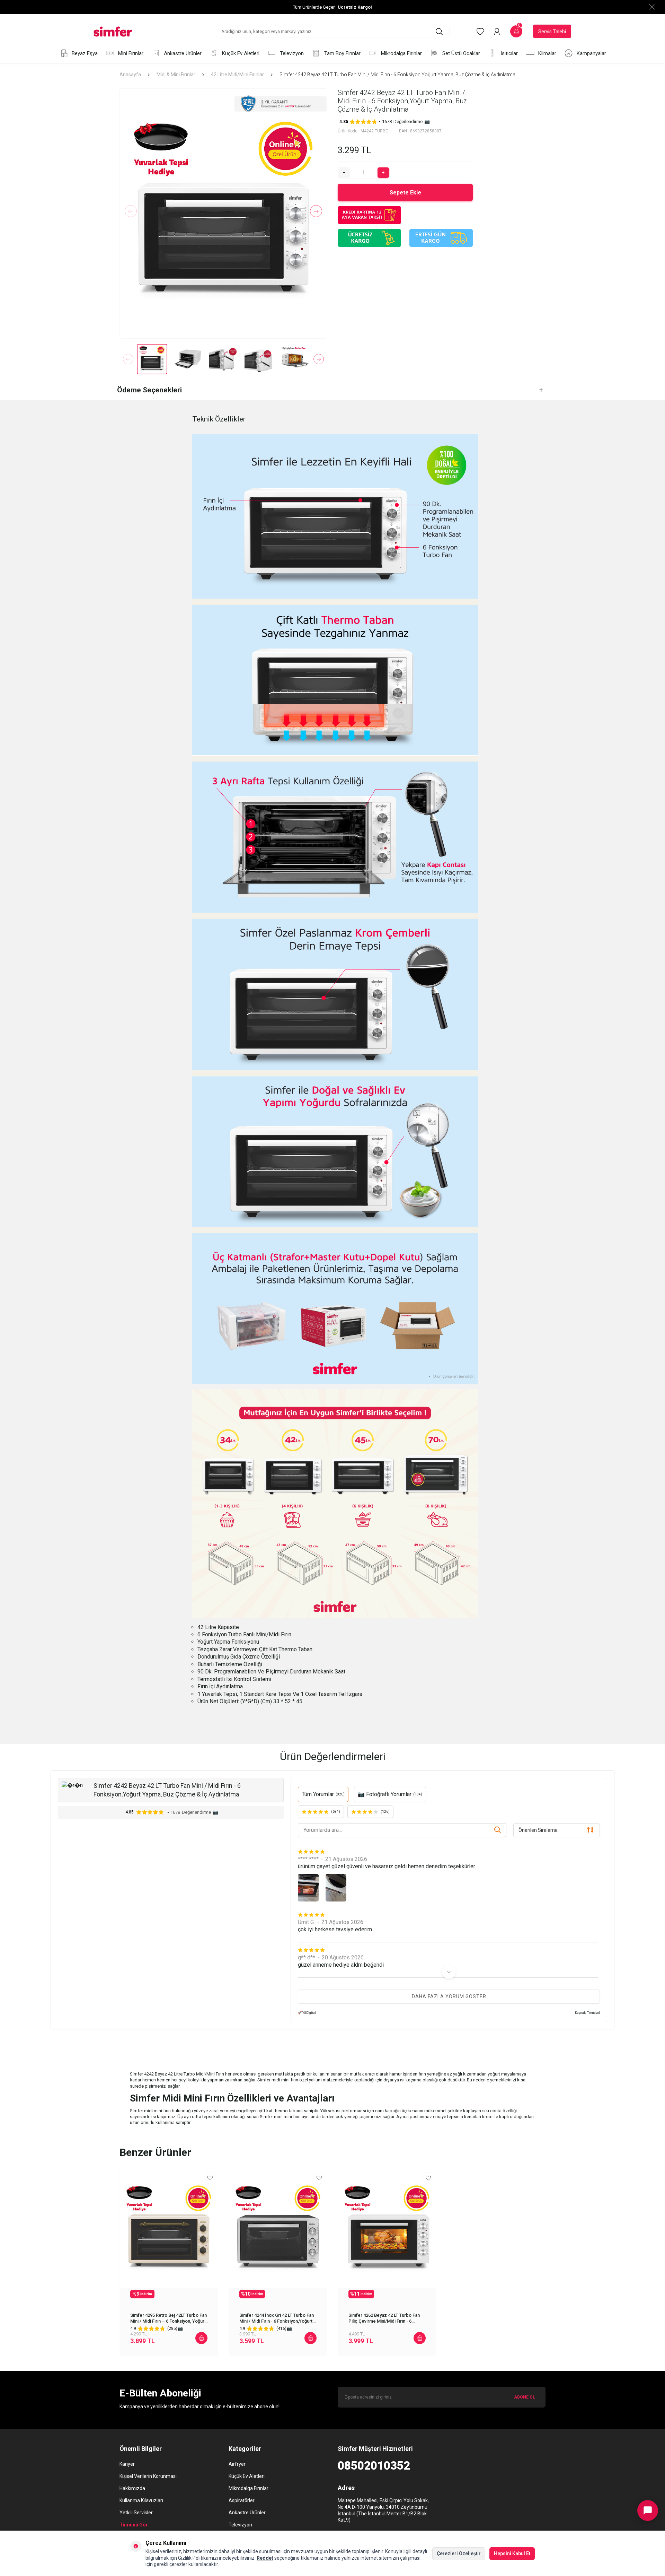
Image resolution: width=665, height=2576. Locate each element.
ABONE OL (525, 2397)
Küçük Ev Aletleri (241, 53)
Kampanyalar (591, 53)
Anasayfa (130, 75)
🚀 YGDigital (307, 2013)
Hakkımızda (132, 2488)
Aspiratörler (242, 2500)
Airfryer (237, 2464)
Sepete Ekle (405, 193)
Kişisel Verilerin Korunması (148, 2476)
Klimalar (547, 53)
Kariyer (127, 2464)
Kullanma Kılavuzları (141, 2500)
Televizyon (292, 53)
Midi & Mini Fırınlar (176, 75)
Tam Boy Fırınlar (342, 53)
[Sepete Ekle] (201, 2338)
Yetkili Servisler (136, 2513)
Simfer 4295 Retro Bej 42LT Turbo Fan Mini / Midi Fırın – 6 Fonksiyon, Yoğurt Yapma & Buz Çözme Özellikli (169, 2318)
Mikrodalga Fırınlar (401, 53)
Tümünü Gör (134, 2525)
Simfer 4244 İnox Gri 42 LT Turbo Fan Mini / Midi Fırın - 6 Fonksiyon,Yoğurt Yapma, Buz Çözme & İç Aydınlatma (277, 2318)
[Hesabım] (497, 32)
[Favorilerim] (480, 32)
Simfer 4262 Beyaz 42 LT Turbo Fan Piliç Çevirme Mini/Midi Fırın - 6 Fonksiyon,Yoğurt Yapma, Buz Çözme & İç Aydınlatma (387, 2318)
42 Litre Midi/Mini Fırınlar (237, 75)
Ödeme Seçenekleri (149, 390)
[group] (223, 214)
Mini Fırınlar (131, 53)
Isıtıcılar (509, 53)
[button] (131, 211)
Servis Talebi (552, 32)
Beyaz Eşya (85, 53)
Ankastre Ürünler (183, 53)
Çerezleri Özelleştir (459, 2553)
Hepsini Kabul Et (512, 2553)
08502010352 (374, 2466)
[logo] (113, 32)
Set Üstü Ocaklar (461, 53)
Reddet (265, 2558)
